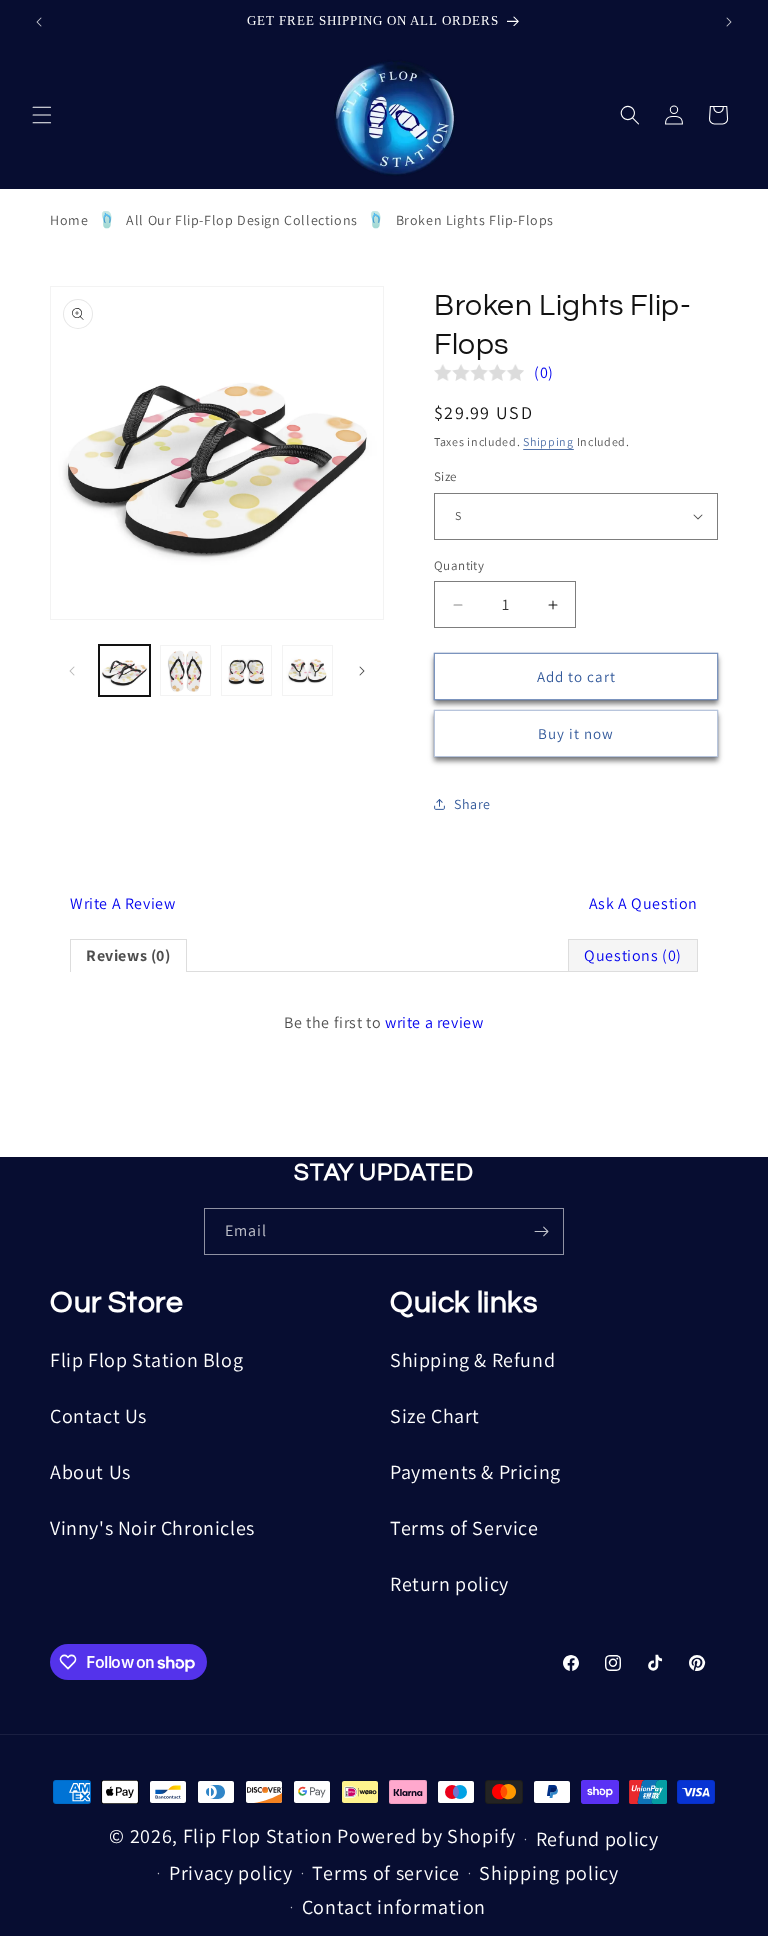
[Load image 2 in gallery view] (185, 670)
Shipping (548, 441)
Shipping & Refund (472, 1360)
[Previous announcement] (39, 22)
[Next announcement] (729, 22)
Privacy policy (231, 1873)
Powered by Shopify (426, 1836)
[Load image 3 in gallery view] (246, 670)
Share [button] (472, 804)
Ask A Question (643, 903)
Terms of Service (464, 1528)
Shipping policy (549, 1873)
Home (69, 220)
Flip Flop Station (260, 1836)
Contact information (394, 1907)
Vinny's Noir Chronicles (152, 1528)
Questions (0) (633, 955)
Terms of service (385, 1873)
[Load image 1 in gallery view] (124, 670)
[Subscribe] (541, 1231)
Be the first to (383, 1022)
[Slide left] (72, 671)
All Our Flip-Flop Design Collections (242, 220)
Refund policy (597, 1839)
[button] (42, 115)
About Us (90, 1472)
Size (445, 476)
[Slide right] (362, 671)
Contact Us (98, 1416)
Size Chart (435, 1416)
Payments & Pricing (475, 1472)
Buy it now (576, 733)
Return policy (449, 1584)
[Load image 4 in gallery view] (307, 670)
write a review (434, 1022)
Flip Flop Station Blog (146, 1360)
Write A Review (122, 903)
